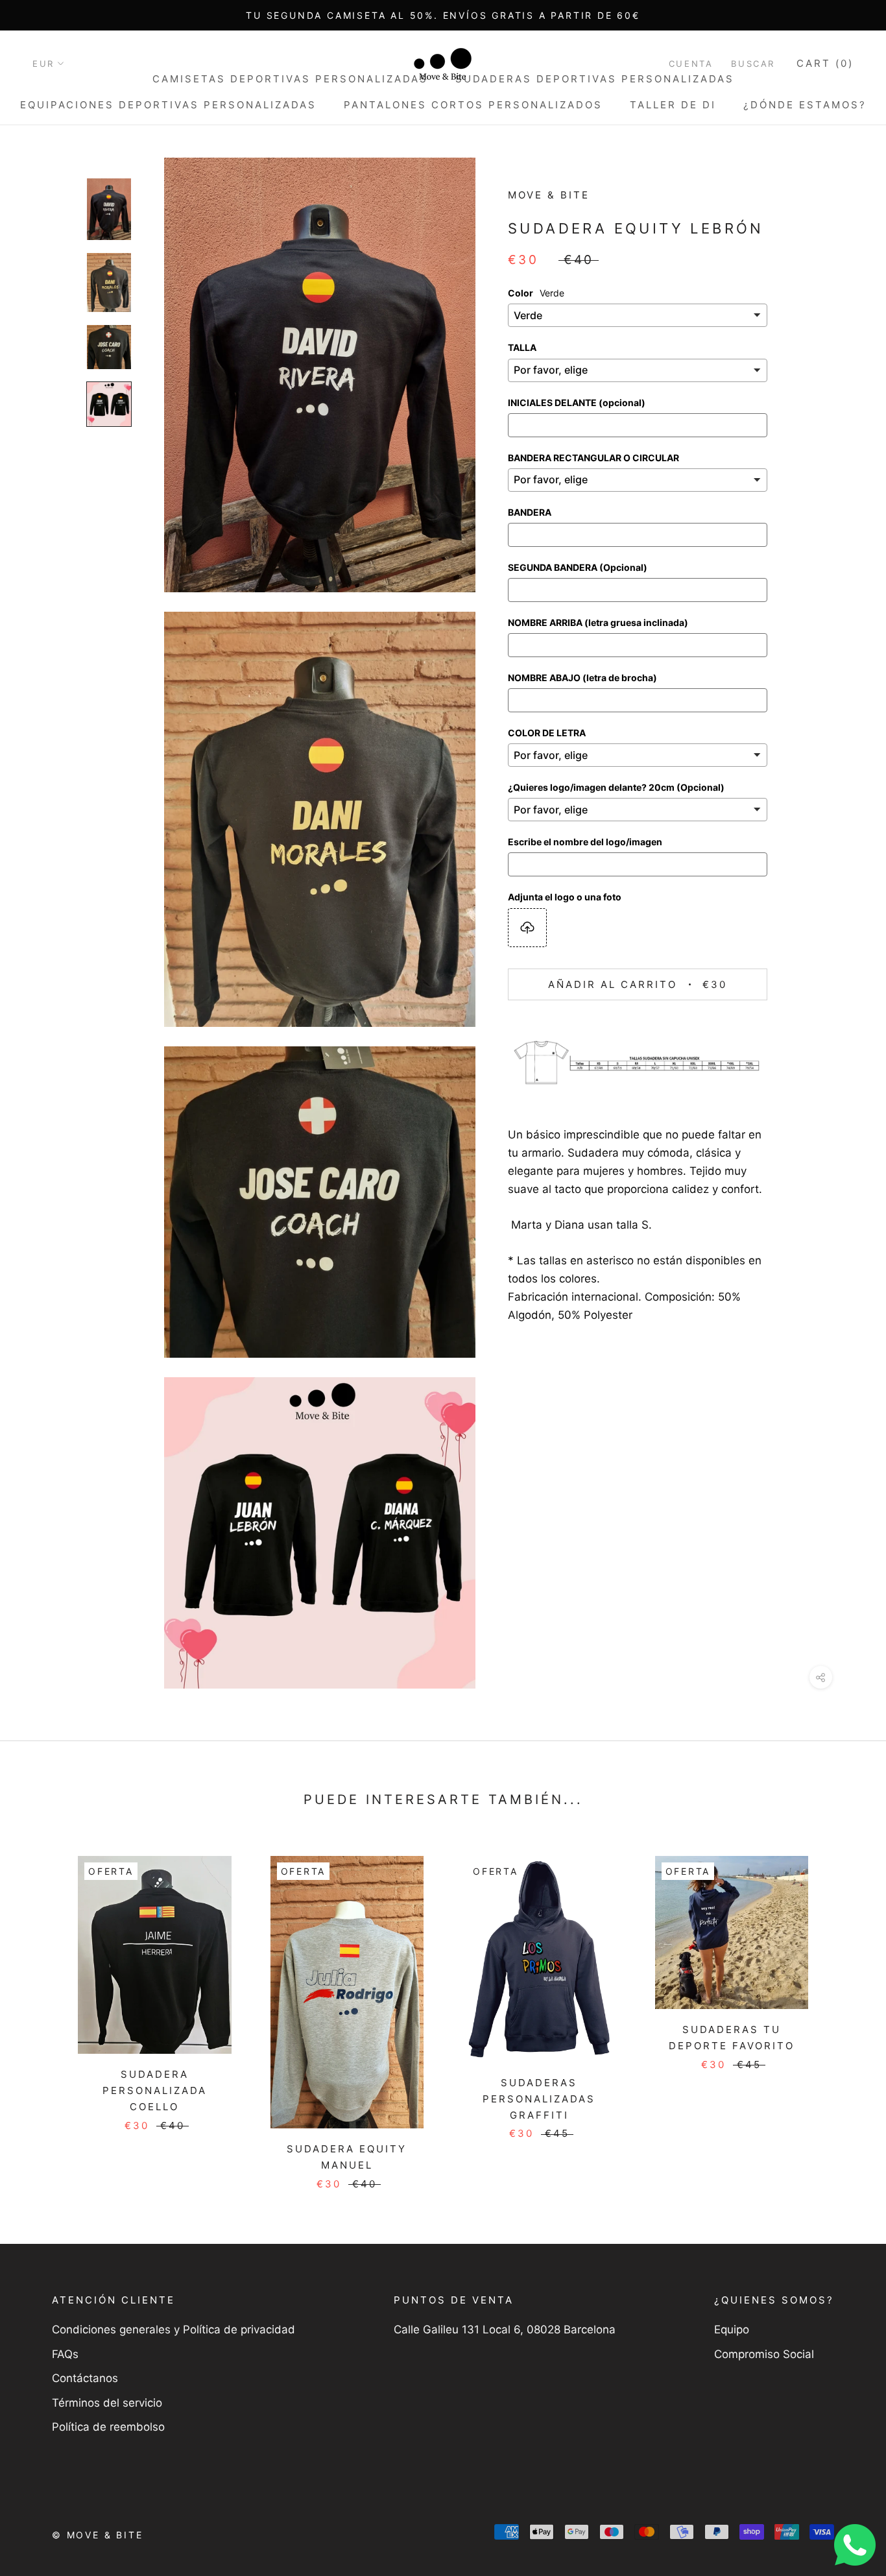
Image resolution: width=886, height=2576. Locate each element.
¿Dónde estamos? (805, 105)
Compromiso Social (764, 2354)
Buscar (753, 64)
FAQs (65, 2354)
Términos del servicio (107, 2403)
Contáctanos (85, 2378)
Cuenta (691, 64)
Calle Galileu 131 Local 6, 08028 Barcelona (505, 2329)
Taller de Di (673, 105)
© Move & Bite (97, 2535)
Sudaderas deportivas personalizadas (595, 79)
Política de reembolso (108, 2427)
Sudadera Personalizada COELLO (155, 2090)
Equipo (732, 2329)
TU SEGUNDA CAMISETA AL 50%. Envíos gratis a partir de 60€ (443, 15)
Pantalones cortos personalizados (473, 105)
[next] (845, 2009)
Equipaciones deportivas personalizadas (168, 105)
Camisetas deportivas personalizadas (290, 79)
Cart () (825, 63)
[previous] (41, 2009)
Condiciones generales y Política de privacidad (174, 2329)
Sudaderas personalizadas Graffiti (539, 2099)
